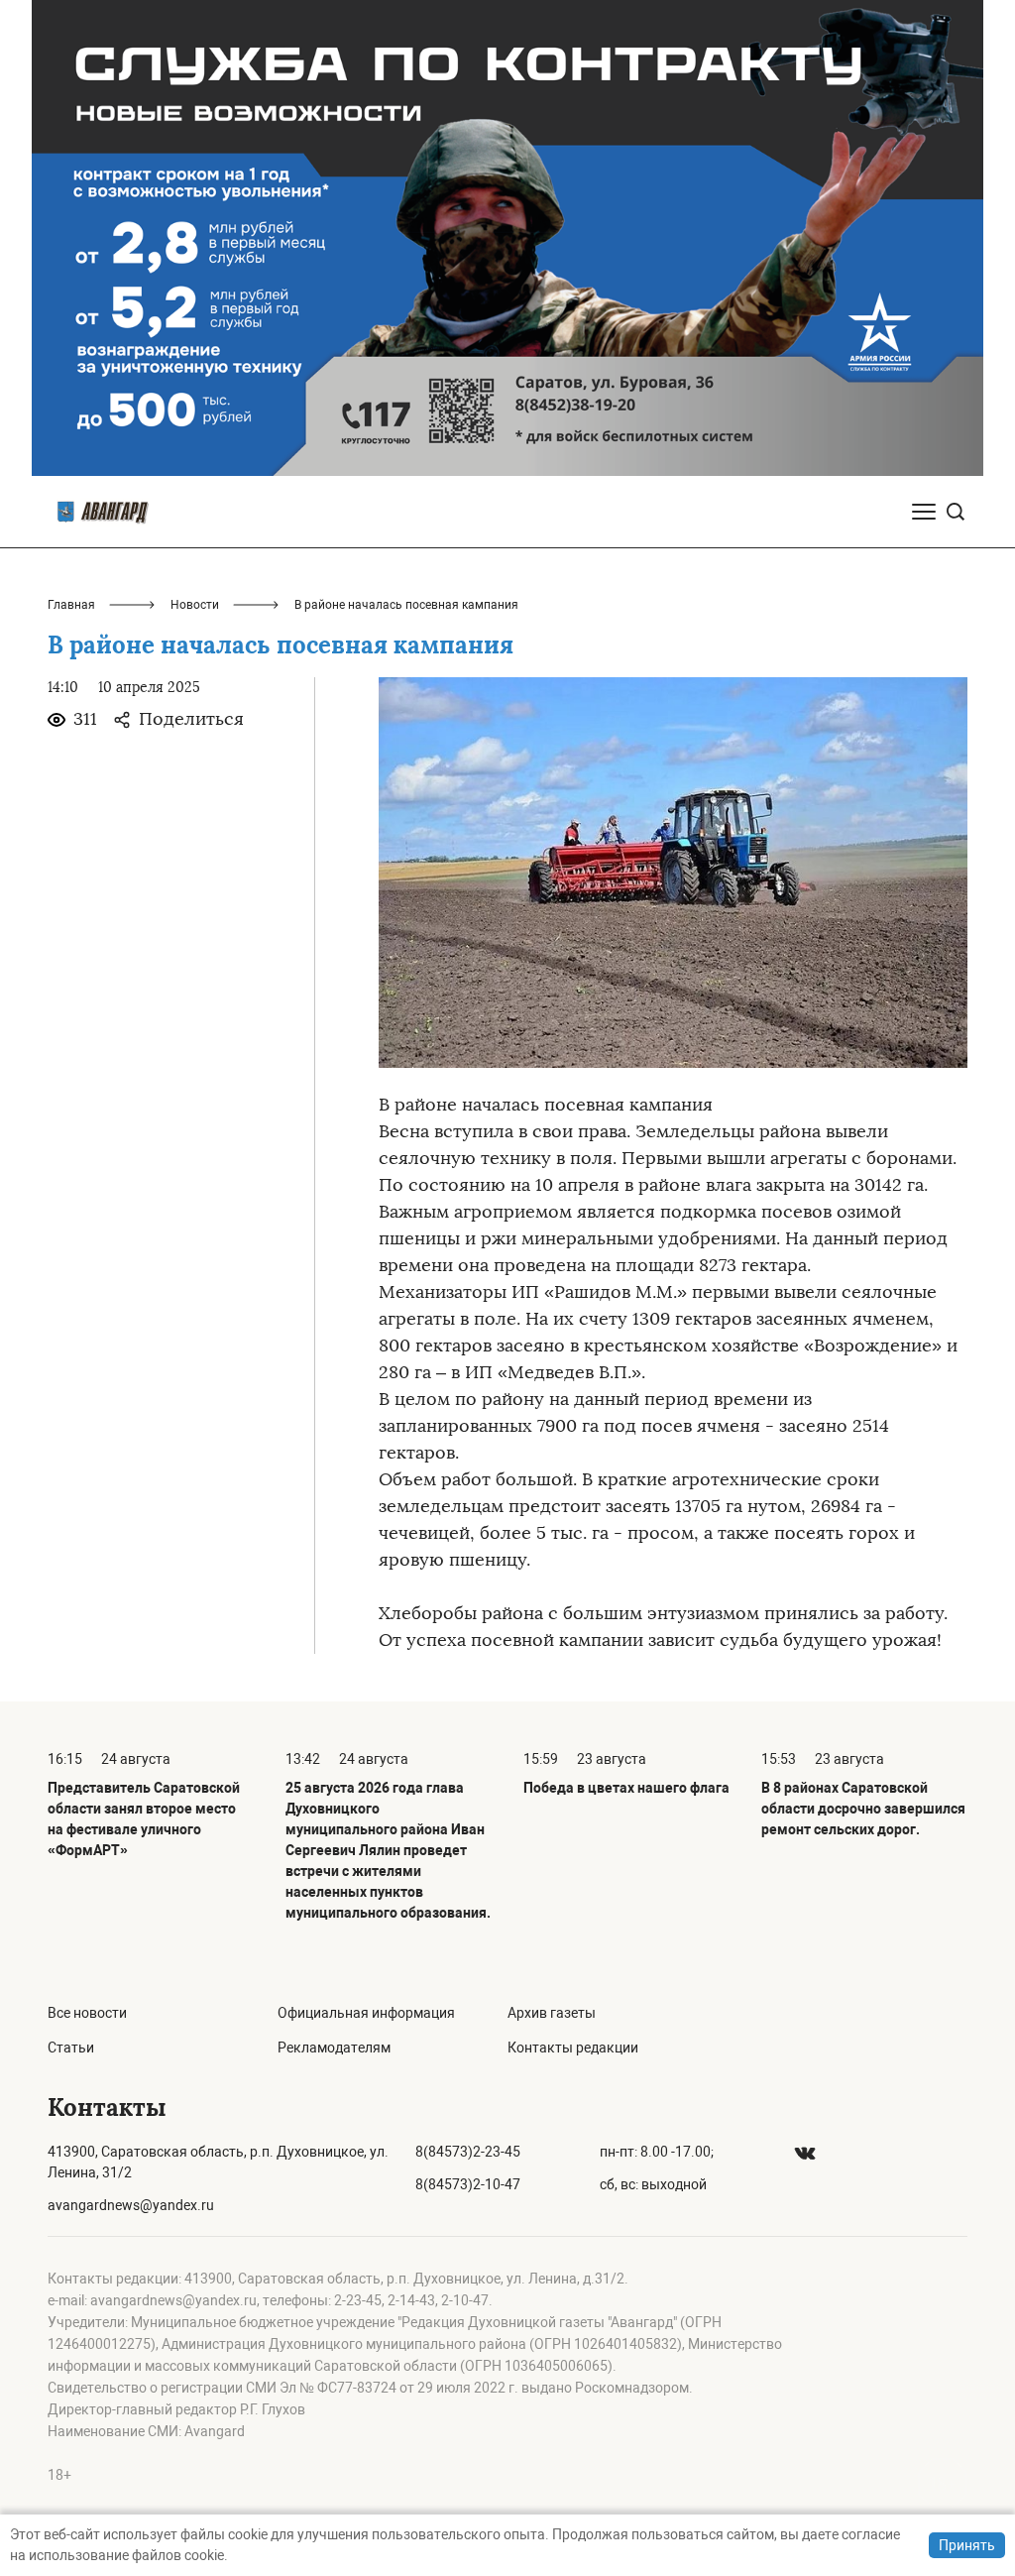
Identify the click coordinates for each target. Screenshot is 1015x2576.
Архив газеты (552, 2013)
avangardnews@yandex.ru (131, 2205)
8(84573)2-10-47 (468, 2184)
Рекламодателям (334, 2048)
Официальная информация (366, 2013)
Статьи (71, 2048)
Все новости (87, 2013)
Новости (195, 605)
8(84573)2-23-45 (468, 2152)
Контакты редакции (573, 2048)
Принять (967, 2545)
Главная (71, 605)
